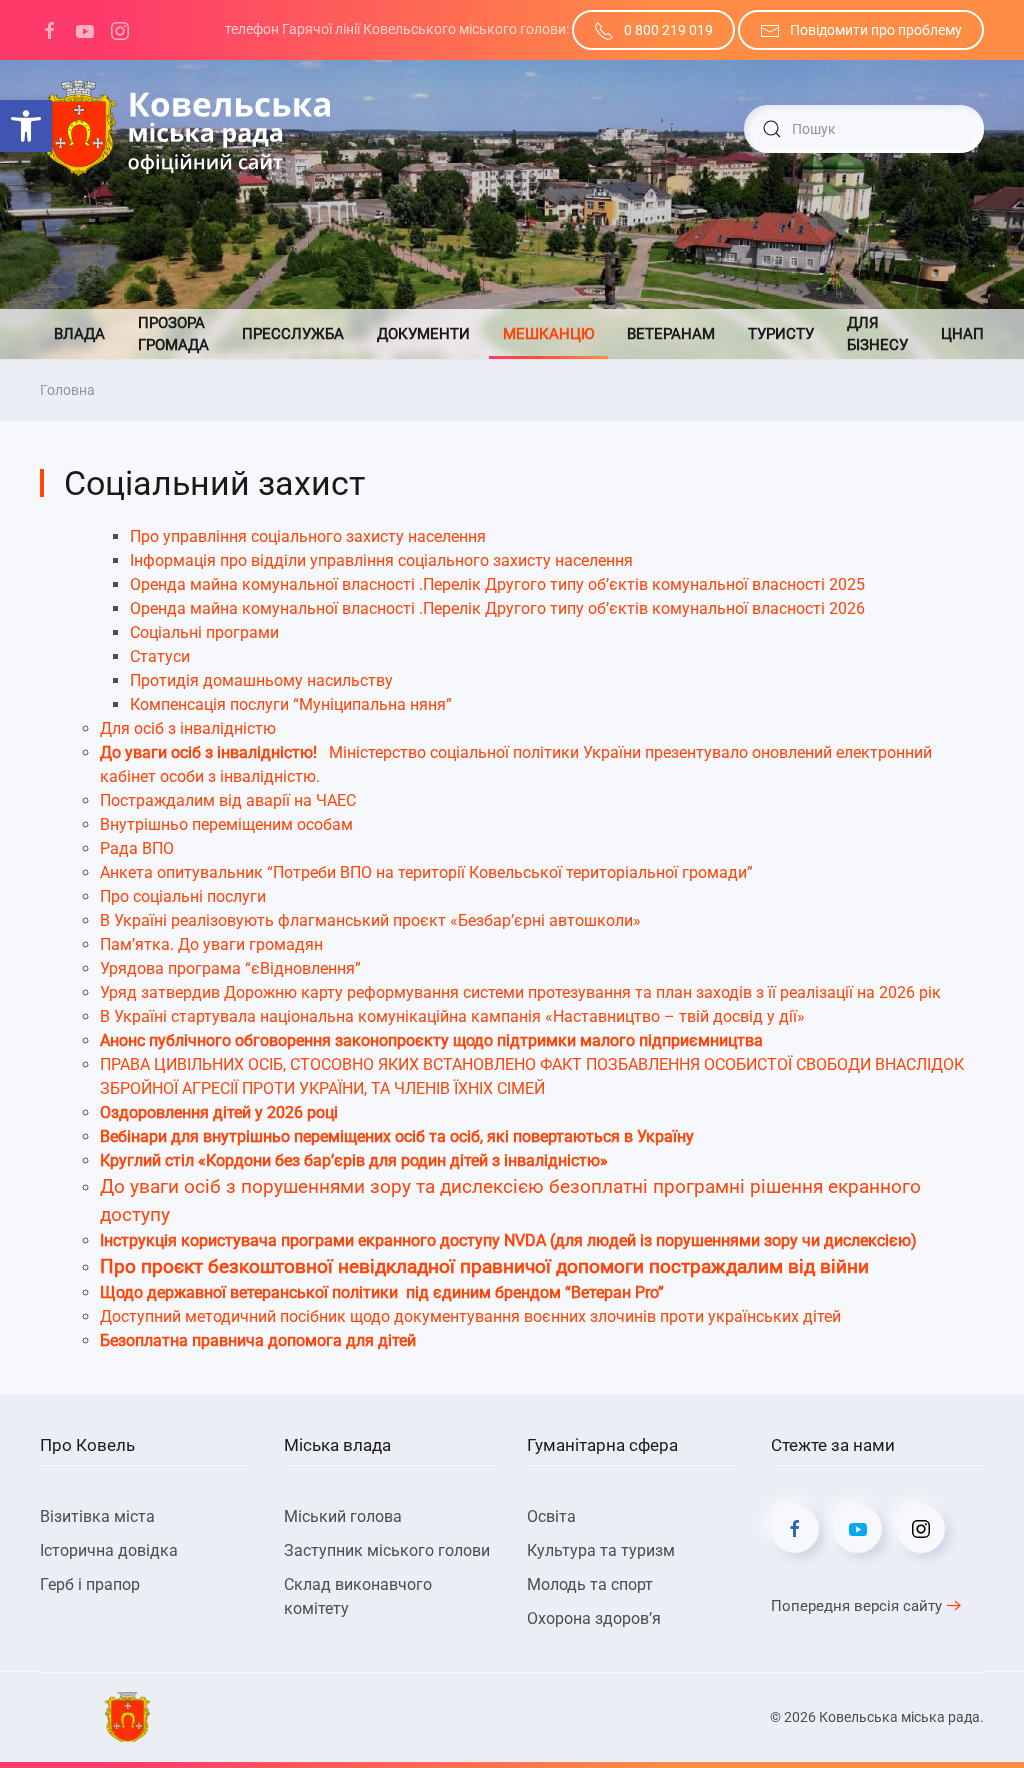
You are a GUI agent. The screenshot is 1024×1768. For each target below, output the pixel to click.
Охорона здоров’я (594, 1618)
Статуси (160, 656)
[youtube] (85, 29)
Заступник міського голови (387, 1550)
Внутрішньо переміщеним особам (226, 824)
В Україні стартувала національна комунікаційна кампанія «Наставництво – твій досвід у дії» (452, 1016)
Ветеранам (671, 334)
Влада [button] (79, 334)
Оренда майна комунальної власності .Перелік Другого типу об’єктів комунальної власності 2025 (497, 584)
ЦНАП (962, 334)
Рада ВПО (137, 848)
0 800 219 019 (668, 30)
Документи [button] (423, 334)
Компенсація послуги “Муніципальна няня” (291, 704)
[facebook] (50, 29)
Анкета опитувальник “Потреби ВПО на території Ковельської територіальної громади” (426, 872)
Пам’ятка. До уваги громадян (211, 944)
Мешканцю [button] (548, 334)
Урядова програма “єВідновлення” (230, 968)
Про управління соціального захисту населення (308, 536)
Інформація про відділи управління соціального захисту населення (381, 560)
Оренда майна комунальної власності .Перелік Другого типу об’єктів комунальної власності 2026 (497, 608)
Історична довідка (109, 1550)
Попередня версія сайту (856, 1606)
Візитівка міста (97, 1516)
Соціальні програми (204, 632)
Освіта (551, 1516)
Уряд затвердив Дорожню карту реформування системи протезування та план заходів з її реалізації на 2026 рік (520, 992)
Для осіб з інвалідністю (188, 728)
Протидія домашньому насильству (261, 680)
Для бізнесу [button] (877, 334)
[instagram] (120, 29)
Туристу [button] (781, 334)
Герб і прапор (90, 1584)
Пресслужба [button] (293, 334)
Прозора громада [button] (173, 334)
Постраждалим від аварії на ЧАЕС (228, 800)
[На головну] (185, 129)
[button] (26, 126)
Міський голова (343, 1516)
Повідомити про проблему (876, 30)
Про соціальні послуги (183, 896)
